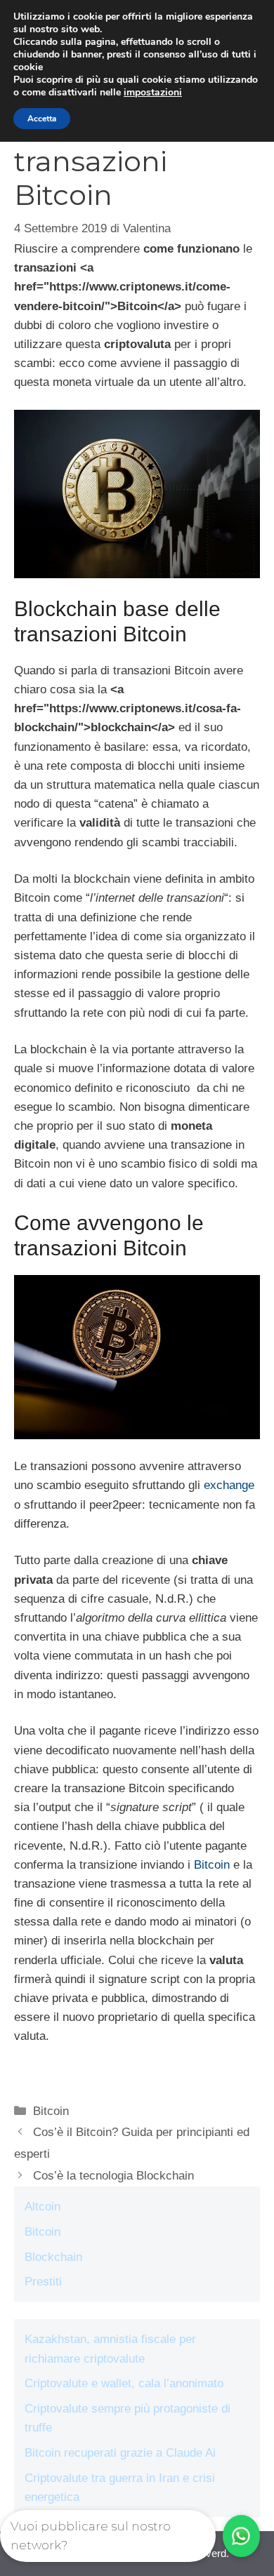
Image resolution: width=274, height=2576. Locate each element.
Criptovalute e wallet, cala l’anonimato (124, 2383)
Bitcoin (212, 1865)
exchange (229, 1485)
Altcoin (43, 2207)
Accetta (42, 119)
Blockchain (53, 2257)
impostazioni (153, 93)
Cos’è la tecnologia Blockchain (113, 2176)
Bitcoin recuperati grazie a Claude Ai (120, 2453)
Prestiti (43, 2282)
